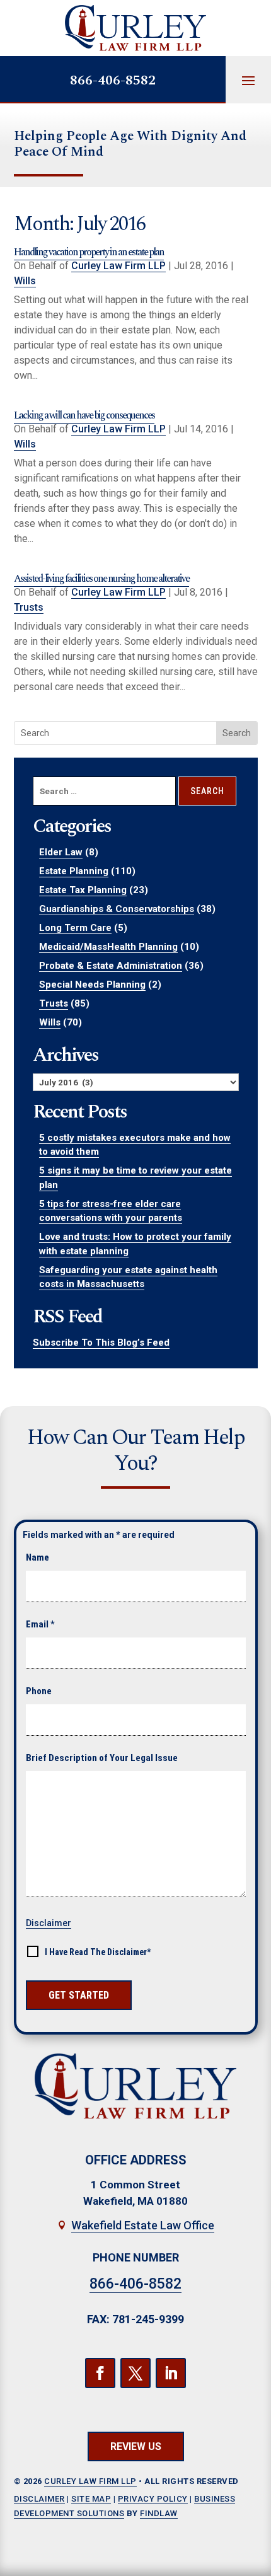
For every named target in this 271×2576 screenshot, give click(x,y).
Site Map (91, 2499)
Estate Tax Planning (83, 890)
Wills (25, 281)
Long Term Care (75, 928)
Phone (39, 1691)
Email (40, 1624)
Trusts (29, 607)
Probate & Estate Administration (111, 966)
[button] (248, 80)
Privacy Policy (153, 2499)
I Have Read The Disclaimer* (98, 1952)
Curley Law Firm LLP (118, 266)
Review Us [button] (136, 2446)
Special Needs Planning (92, 985)
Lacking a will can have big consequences (84, 415)
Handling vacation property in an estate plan (89, 252)
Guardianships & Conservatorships (117, 909)
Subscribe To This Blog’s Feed (101, 1343)
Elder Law (61, 852)
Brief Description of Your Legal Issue (102, 1758)
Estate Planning (74, 871)
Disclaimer (49, 1923)
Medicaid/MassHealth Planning (108, 947)
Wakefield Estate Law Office (143, 2225)
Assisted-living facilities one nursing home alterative (101, 579)
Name (37, 1557)
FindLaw (159, 2513)
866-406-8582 (113, 80)
